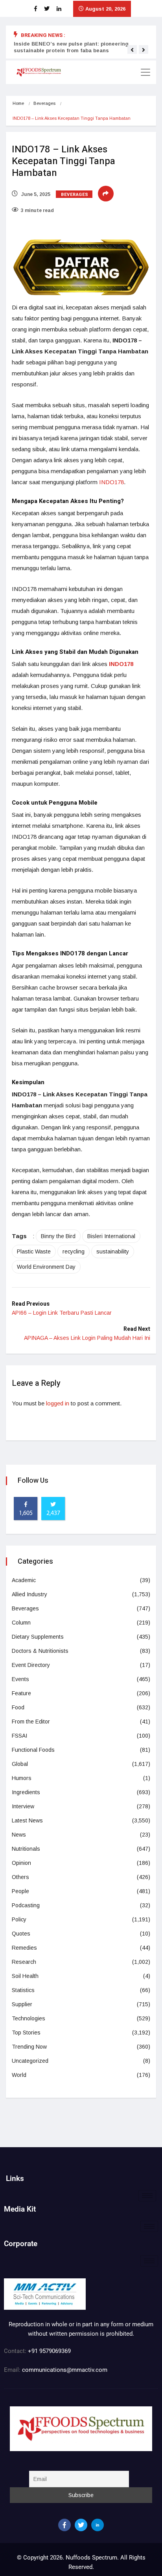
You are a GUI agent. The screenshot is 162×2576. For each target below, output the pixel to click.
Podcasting (26, 1905)
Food (18, 1707)
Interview (23, 1806)
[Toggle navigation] (145, 72)
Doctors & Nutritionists (40, 1651)
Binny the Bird (58, 1236)
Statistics (23, 1990)
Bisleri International (111, 1236)
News (19, 1835)
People (20, 1891)
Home (18, 103)
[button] (132, 50)
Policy (19, 1919)
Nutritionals (26, 1849)
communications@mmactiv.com (64, 2370)
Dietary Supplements (38, 1637)
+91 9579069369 (49, 2351)
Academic (24, 1580)
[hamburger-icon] (147, 2196)
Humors (22, 1778)
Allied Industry (29, 1594)
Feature (21, 1693)
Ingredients (26, 1792)
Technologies (29, 2018)
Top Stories (26, 2033)
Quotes (21, 1934)
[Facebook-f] (64, 2525)
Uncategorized (30, 2061)
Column (21, 1623)
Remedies (24, 1948)
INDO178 (111, 482)
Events (20, 1679)
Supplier (22, 2004)
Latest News (27, 1820)
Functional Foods (33, 1750)
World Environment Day (46, 1267)
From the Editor (31, 1722)
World (19, 2075)
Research (24, 1962)
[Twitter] (81, 2525)
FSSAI (19, 1736)
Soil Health (25, 1976)
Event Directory (31, 1665)
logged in (58, 1403)
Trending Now (29, 2047)
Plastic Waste (34, 1251)
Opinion (21, 1863)
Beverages (44, 103)
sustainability (113, 1251)
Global (20, 1764)
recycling (74, 1251)
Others (20, 1877)
